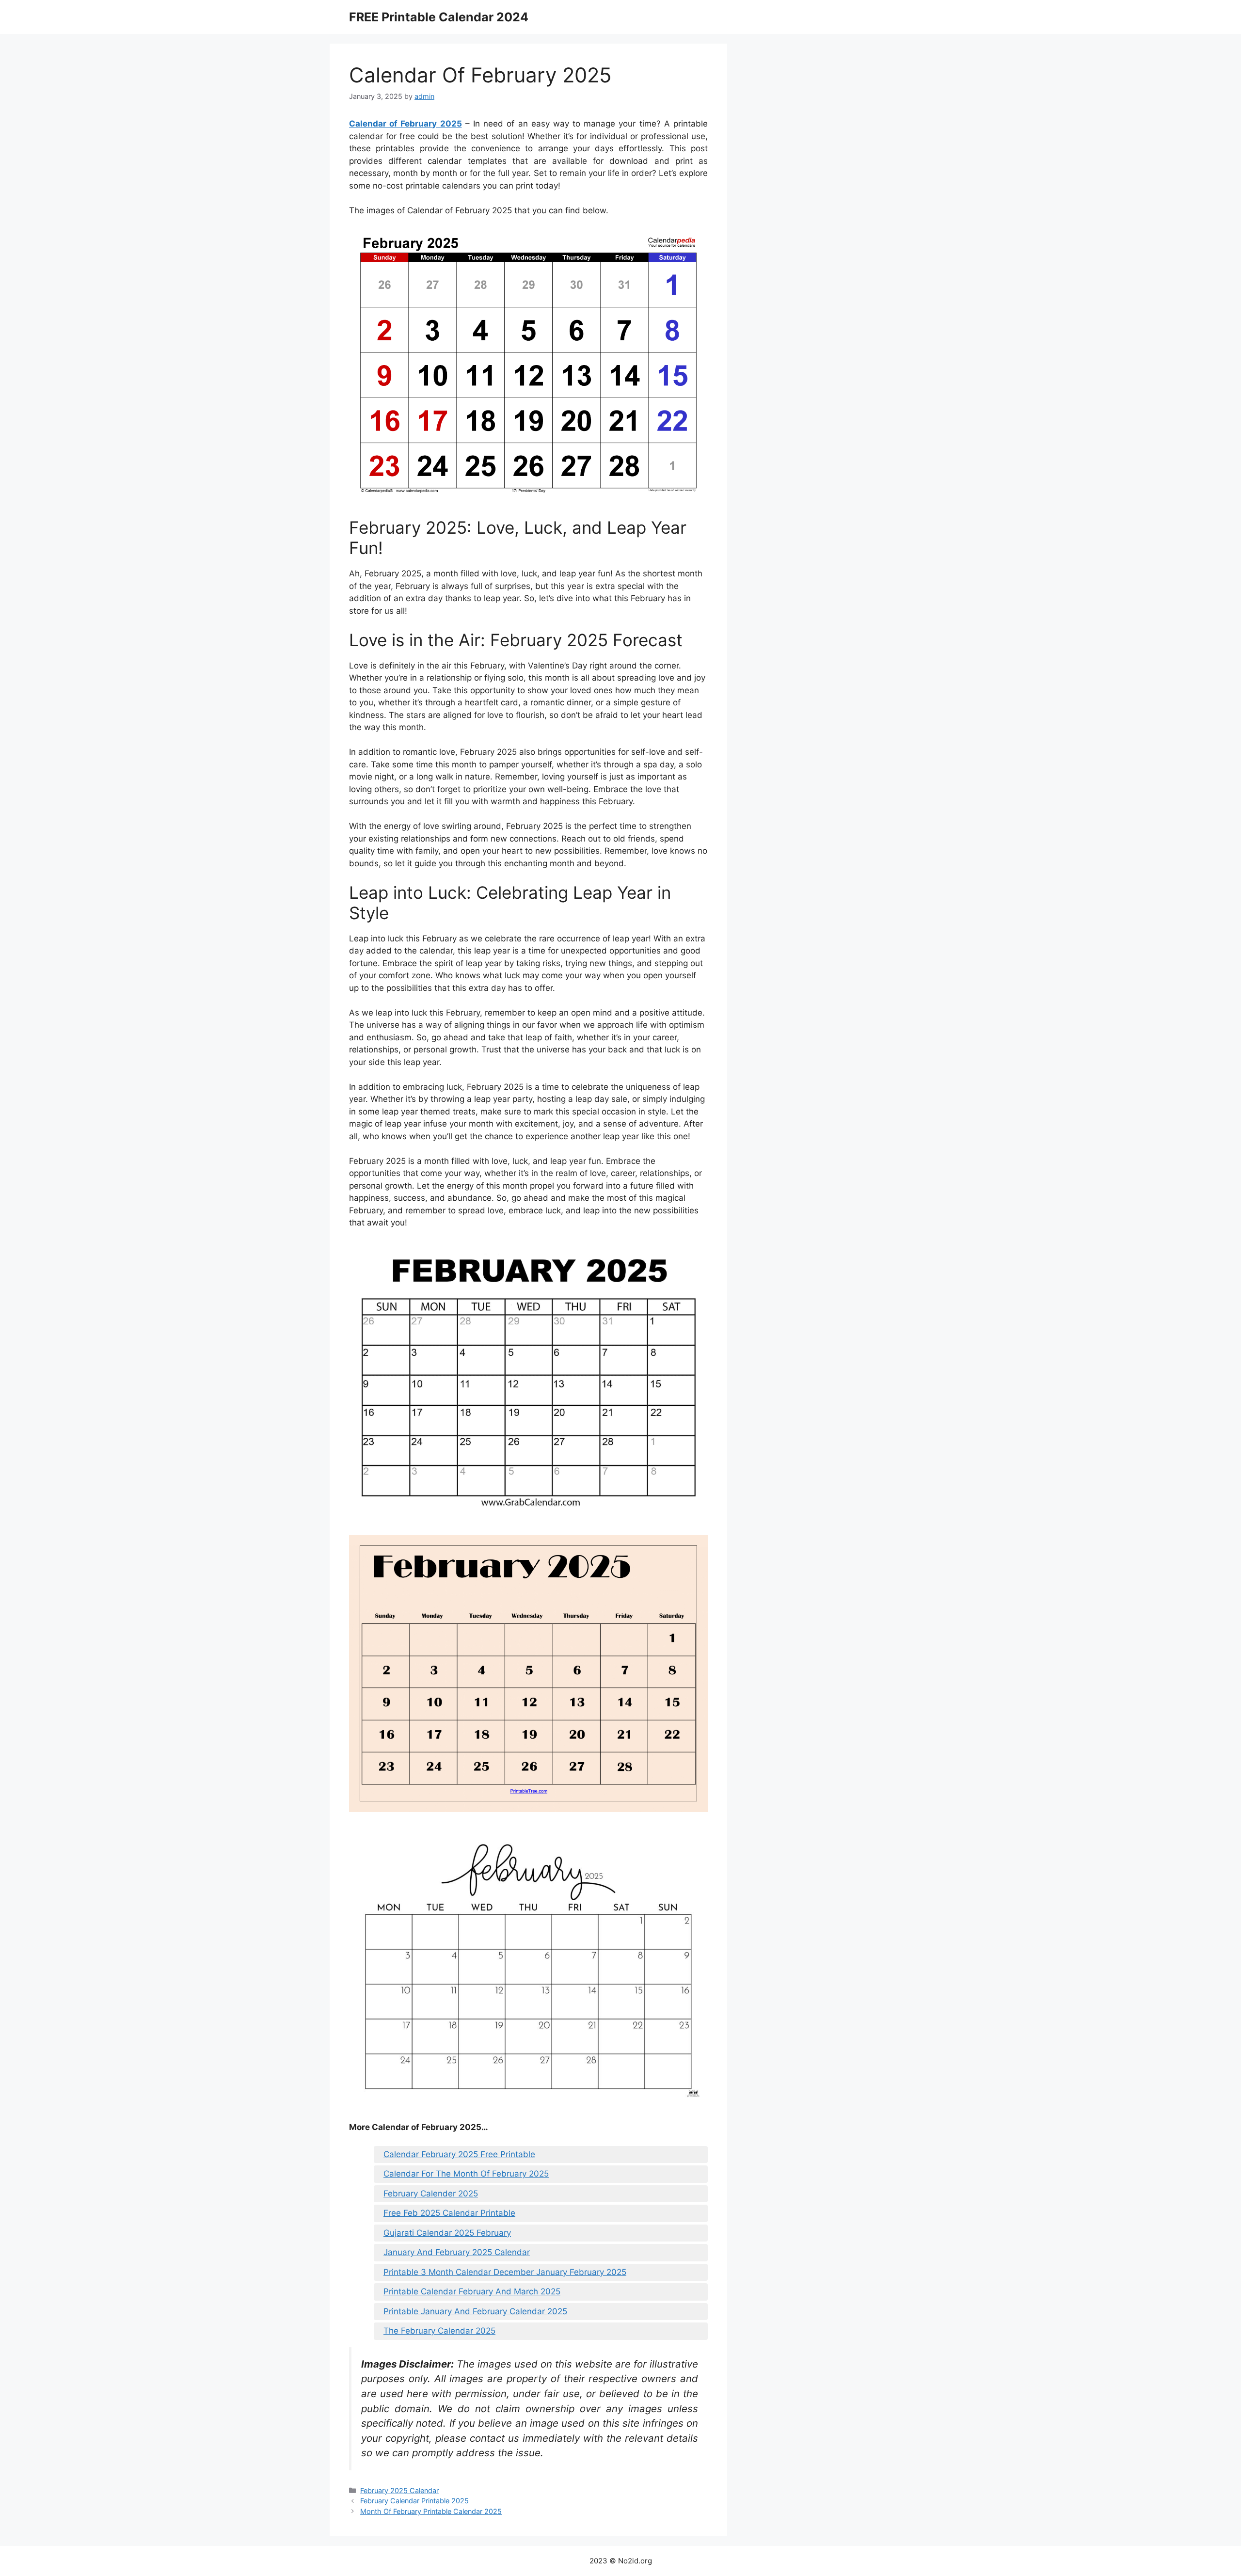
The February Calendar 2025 (439, 2331)
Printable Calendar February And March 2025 (472, 2291)
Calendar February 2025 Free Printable (459, 2154)
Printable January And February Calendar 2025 (475, 2311)
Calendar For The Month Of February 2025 (466, 2174)
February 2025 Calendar (399, 2490)
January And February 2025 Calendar (457, 2252)
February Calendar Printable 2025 (414, 2501)
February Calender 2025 (431, 2194)
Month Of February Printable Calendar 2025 (431, 2511)
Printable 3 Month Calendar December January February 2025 (505, 2272)
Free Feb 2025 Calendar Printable (449, 2213)
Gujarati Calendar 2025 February (447, 2233)
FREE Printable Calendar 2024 (439, 17)
